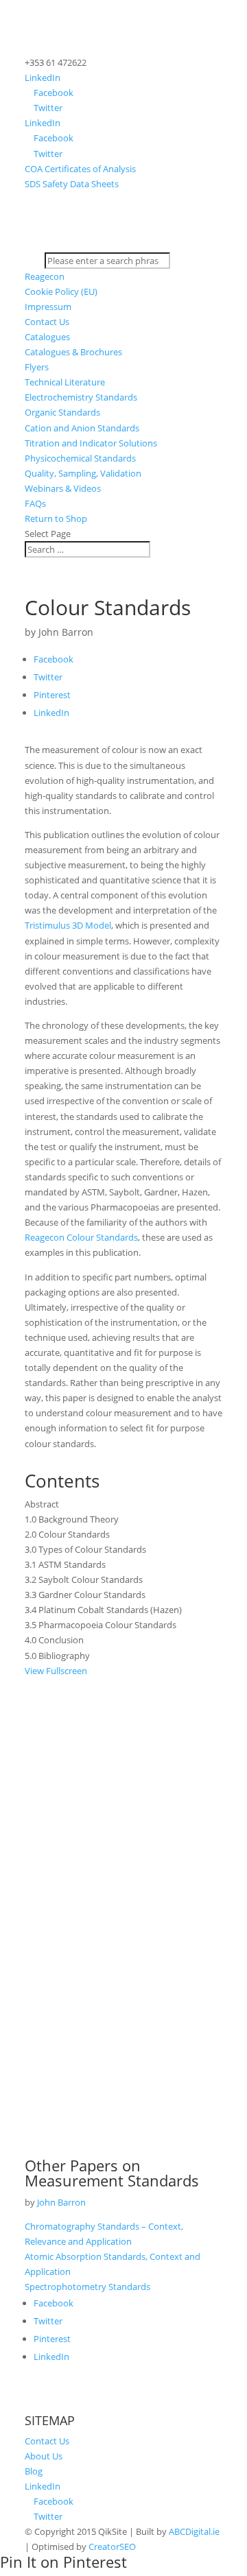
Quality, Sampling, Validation (83, 473)
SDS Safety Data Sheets (72, 184)
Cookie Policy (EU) (61, 291)
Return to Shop (56, 518)
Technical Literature (65, 382)
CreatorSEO (112, 2547)
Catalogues (47, 337)
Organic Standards (62, 412)
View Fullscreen (56, 1671)
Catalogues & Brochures (73, 352)
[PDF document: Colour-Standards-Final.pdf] (123, 1910)
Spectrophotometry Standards (87, 2287)
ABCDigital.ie (194, 2531)
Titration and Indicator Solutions (91, 443)
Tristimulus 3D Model (68, 925)
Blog (34, 2471)
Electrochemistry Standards (81, 397)
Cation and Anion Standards (82, 428)
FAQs (35, 503)
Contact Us (47, 322)
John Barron (66, 632)
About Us (44, 2456)
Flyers (37, 367)
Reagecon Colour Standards (81, 1237)
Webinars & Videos (63, 488)
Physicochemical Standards (80, 458)
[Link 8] (123, 245)
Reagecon (45, 276)
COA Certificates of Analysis (80, 169)
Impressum (48, 307)
